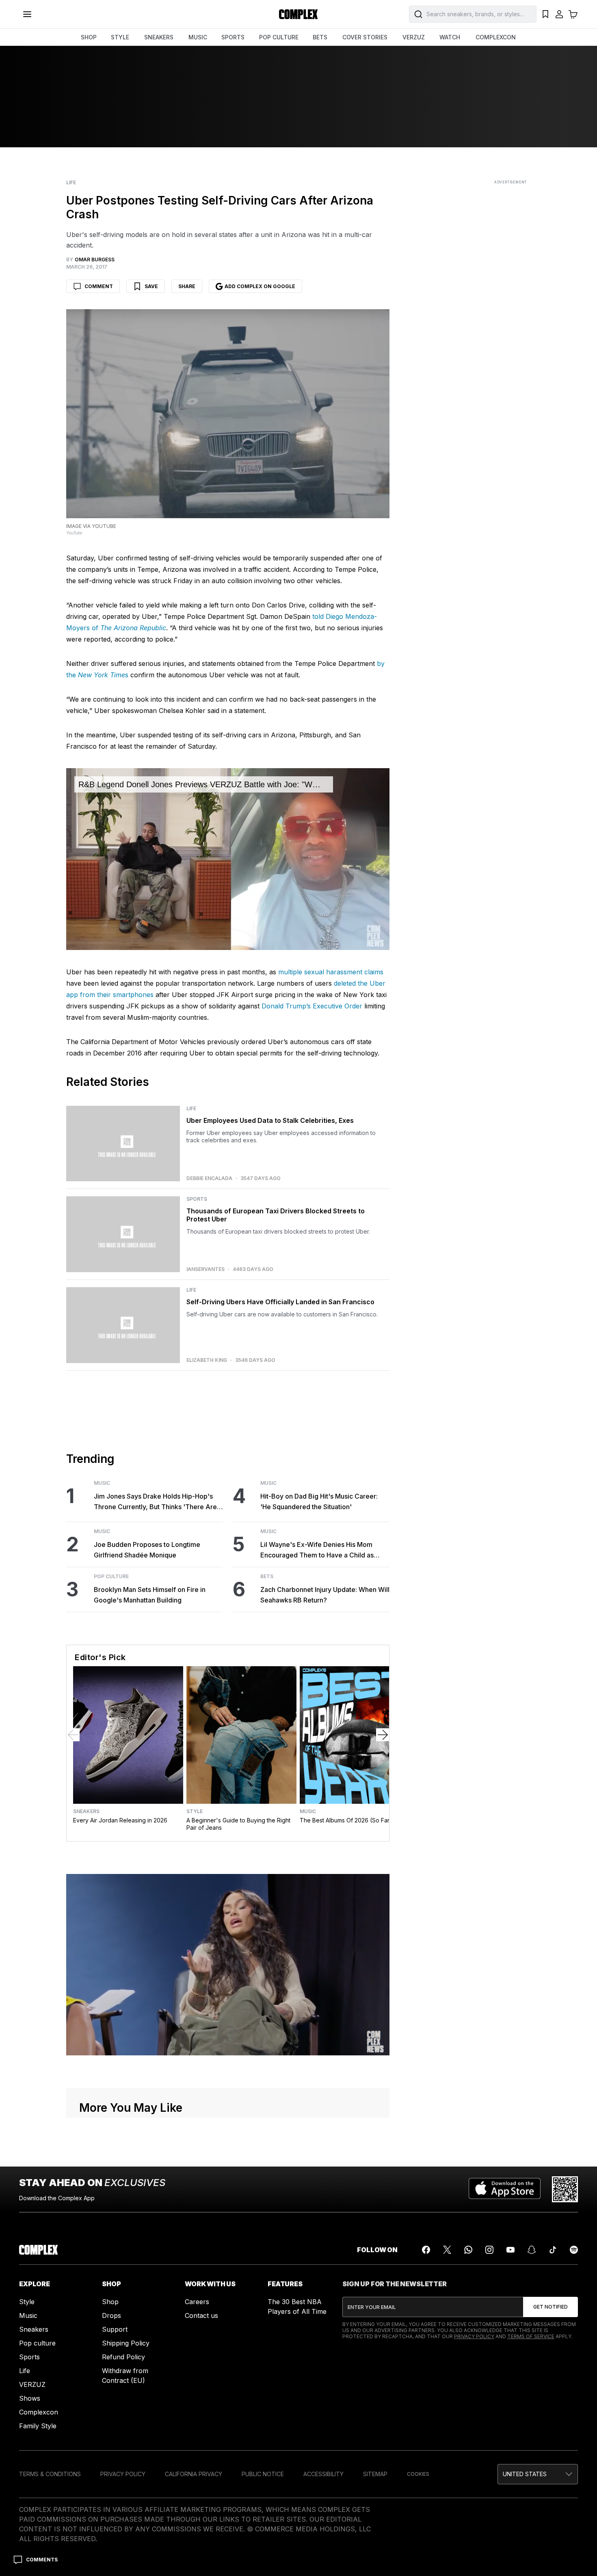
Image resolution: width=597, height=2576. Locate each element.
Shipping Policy (126, 2343)
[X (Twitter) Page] (447, 2250)
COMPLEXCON (496, 37)
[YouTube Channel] (510, 2250)
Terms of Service (531, 2336)
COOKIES (418, 2474)
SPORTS (233, 37)
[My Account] (559, 14)
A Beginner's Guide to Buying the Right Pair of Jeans (238, 1824)
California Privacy (194, 2474)
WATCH (450, 37)
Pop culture (37, 2343)
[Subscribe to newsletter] (550, 2307)
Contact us (201, 2315)
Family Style (38, 2426)
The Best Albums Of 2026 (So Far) (346, 1820)
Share (187, 286)
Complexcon (39, 2412)
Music (102, 1483)
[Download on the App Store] (505, 2189)
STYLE (120, 37)
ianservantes (205, 1269)
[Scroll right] (383, 1735)
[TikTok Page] (553, 2250)
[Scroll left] (73, 1735)
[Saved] (545, 14)
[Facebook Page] (426, 2250)
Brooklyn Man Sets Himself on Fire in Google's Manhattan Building (150, 1595)
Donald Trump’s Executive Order (312, 1006)
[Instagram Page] (489, 2250)
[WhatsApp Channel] (468, 2250)
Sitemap (375, 2474)
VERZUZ (414, 37)
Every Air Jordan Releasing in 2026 (120, 1820)
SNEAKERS (159, 37)
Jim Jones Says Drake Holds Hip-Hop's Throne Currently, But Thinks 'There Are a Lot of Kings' (158, 1502)
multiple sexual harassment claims (331, 972)
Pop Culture (111, 1577)
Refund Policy (123, 2357)
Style (195, 1811)
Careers (197, 2302)
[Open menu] (27, 14)
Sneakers (86, 1811)
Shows (30, 2398)
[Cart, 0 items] (573, 14)
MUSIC (198, 37)
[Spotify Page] (574, 2250)
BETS (320, 37)
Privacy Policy (474, 2336)
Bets (267, 1577)
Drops (111, 2315)
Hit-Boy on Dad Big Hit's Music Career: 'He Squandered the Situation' (319, 1501)
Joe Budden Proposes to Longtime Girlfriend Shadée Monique (147, 1550)
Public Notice (263, 2474)
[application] (228, 859)
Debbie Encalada (209, 1178)
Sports (197, 1199)
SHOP (89, 37)
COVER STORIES (365, 37)
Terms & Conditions (50, 2474)
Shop (110, 2302)
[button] (538, 2474)
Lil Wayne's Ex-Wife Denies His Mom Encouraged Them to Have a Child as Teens (317, 1550)
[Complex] (298, 14)
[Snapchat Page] (532, 2250)
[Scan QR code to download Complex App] (565, 2189)
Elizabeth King (207, 1360)
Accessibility (323, 2474)
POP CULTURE (279, 37)
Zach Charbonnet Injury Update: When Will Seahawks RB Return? (325, 1595)
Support (115, 2329)
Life (71, 183)
